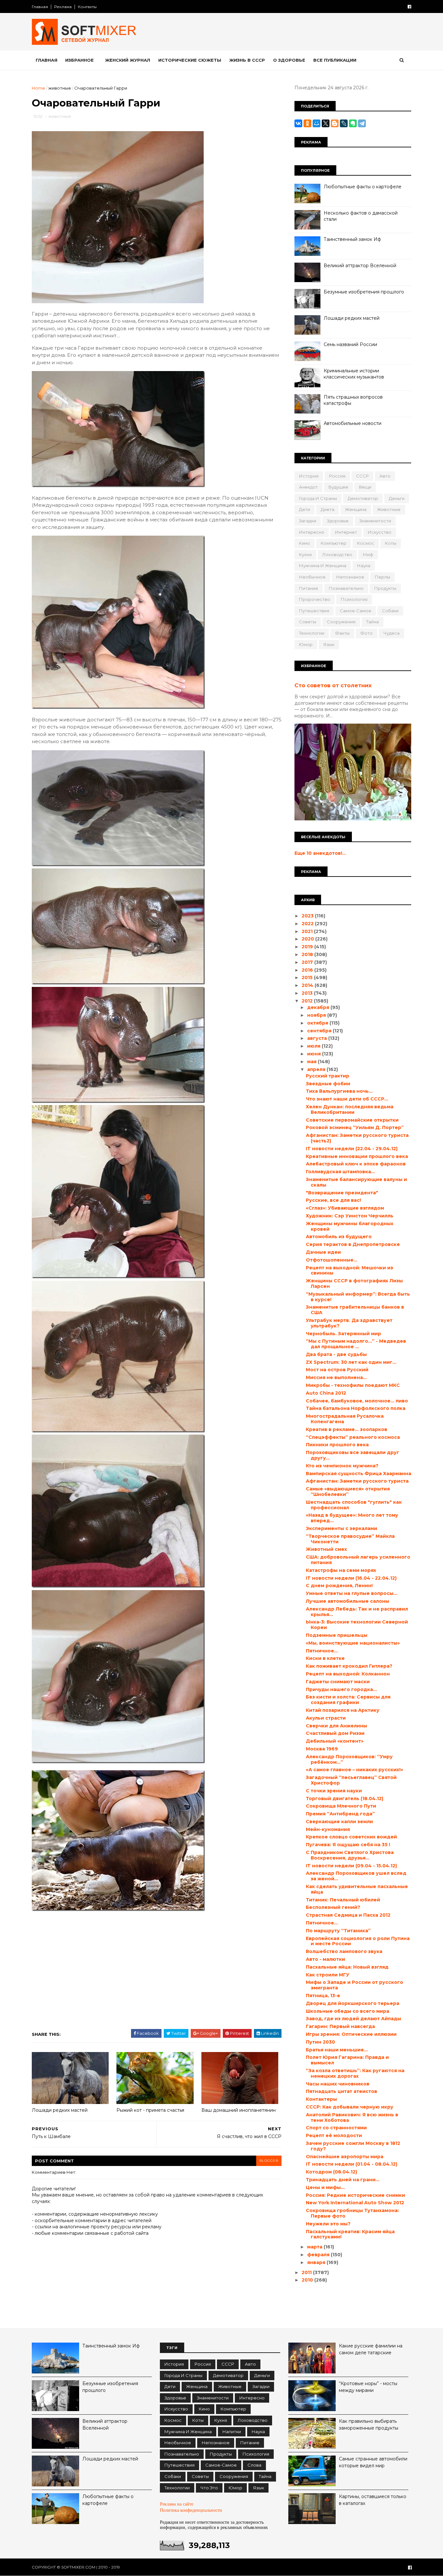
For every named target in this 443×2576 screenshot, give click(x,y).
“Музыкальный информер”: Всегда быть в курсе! (358, 1297)
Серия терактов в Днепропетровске (353, 1244)
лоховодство (337, 554)
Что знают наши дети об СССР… (347, 1099)
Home (38, 88)
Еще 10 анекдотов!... (320, 853)
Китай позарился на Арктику (343, 1710)
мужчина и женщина (323, 566)
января (317, 2262)
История (309, 476)
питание (309, 588)
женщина (356, 509)
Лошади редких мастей (60, 2110)
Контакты (87, 7)
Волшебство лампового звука (344, 1951)
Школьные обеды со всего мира (347, 2011)
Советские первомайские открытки (352, 1120)
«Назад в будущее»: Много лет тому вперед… (352, 1518)
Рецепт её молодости (334, 2135)
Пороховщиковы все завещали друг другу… (353, 1455)
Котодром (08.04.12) (331, 2172)
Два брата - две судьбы (336, 1354)
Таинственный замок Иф (352, 239)
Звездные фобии (328, 1084)
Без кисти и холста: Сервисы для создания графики (348, 1700)
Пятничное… (322, 1651)
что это (209, 2488)
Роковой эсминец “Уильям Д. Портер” (355, 1127)
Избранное (79, 60)
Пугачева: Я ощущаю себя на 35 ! (348, 1845)
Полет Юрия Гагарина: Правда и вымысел (347, 2060)
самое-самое (356, 611)
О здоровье (289, 60)
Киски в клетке (325, 1658)
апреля (317, 1069)
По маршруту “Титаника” (338, 1931)
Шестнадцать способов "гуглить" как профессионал (354, 1505)
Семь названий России (350, 344)
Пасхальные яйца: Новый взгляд (347, 1967)
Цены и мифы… (325, 2187)
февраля (319, 2255)
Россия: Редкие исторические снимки (355, 2195)
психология (354, 599)
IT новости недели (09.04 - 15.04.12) (351, 1866)
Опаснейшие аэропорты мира (345, 2157)
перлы (383, 577)
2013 (308, 993)
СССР (362, 476)
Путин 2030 (320, 2042)
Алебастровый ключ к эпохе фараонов (356, 1164)
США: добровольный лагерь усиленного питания (358, 1560)
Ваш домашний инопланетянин (239, 2110)
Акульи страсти (326, 1718)
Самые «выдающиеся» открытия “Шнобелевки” (348, 1492)
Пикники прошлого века (337, 1445)
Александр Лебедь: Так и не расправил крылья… (357, 1612)
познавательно (346, 588)
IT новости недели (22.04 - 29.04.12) (352, 1149)
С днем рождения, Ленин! (339, 1586)
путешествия (314, 611)
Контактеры (321, 2099)
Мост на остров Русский (337, 1370)
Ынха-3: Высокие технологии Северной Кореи (357, 1625)
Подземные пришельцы (337, 1635)
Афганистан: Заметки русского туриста (357, 1481)
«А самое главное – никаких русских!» (354, 1770)
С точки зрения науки (334, 1791)
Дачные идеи (323, 1252)
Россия (337, 476)
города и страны (318, 498)
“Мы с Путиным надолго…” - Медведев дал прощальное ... (356, 1344)
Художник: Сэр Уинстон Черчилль (350, 1216)
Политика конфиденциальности (191, 2510)
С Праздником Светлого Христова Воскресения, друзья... (350, 1855)
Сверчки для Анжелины (336, 1726)
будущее (338, 487)
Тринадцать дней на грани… (343, 2180)
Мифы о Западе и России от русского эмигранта (354, 1985)
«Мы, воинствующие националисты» (353, 1643)
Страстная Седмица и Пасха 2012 (348, 1915)
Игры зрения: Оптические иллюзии (351, 2034)
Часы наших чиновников (338, 2084)
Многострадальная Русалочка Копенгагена (345, 1419)
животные (60, 88)
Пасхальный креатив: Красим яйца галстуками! (350, 2234)
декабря (319, 1007)
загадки (308, 521)
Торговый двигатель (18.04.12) (345, 1798)
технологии (312, 633)
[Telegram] (362, 123)
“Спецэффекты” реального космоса (353, 1437)
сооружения (341, 622)
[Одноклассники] (307, 123)
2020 (308, 939)
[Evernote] (353, 123)
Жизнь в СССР (247, 60)
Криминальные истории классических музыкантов (354, 374)
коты (391, 543)
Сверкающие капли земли (339, 1822)
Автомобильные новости (353, 423)
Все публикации (335, 60)
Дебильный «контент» (335, 1741)
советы (308, 622)
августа (318, 1038)
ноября (317, 1015)
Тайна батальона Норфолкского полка (356, 1408)
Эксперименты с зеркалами (341, 1528)
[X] (326, 123)
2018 (308, 954)
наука (364, 566)
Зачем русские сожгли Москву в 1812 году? (353, 2146)
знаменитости (375, 521)
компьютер (334, 543)
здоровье (338, 521)
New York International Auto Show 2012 (355, 2203)
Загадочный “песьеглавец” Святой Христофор (351, 1780)
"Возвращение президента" (342, 1193)
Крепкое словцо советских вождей (351, 1837)
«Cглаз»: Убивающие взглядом (345, 1208)
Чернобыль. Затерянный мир (343, 1334)
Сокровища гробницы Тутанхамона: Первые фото (352, 2213)
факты (342, 633)
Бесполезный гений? (333, 1907)
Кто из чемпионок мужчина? (342, 1466)
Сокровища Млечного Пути (341, 1806)
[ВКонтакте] (298, 123)
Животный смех (326, 1549)
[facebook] (409, 7)
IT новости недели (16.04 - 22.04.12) (351, 1578)
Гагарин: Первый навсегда (340, 2026)
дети (305, 509)
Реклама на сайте (177, 2504)
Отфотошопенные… (332, 1260)
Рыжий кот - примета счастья (150, 2110)
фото (366, 633)
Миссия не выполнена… (336, 1377)
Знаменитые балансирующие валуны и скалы (356, 1182)
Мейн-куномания (328, 1829)
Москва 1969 (322, 1749)
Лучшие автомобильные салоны (347, 1601)
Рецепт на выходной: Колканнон (348, 1674)
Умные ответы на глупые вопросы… (352, 1593)
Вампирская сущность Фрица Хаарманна (359, 1474)
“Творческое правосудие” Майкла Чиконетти (350, 1539)
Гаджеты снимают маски (338, 1682)
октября (318, 1023)
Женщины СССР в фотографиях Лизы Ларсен (354, 1283)
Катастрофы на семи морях (341, 1570)
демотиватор (363, 498)
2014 (308, 985)
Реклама (63, 7)
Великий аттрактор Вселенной (360, 266)
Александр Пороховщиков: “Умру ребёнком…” (349, 1759)
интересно (312, 532)
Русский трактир (328, 1076)
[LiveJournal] (344, 123)
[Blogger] (335, 123)
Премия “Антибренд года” (340, 1814)
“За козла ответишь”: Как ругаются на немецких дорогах (355, 2073)
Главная (40, 7)
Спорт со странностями (336, 2128)
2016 (308, 970)
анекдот (308, 487)
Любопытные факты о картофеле (363, 187)
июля (314, 1046)
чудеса (391, 633)
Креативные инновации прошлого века (357, 1156)
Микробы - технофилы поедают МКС (353, 1385)
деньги (397, 498)
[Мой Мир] (317, 123)
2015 (308, 977)
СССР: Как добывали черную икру (350, 2107)
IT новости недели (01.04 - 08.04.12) (352, 2164)
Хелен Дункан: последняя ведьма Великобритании (350, 1109)
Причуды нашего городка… (341, 1689)
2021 (308, 931)
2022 (308, 924)
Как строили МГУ (328, 1975)
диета (328, 509)
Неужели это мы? (328, 2224)
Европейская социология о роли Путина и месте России (358, 1941)
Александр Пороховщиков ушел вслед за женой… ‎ (356, 1876)
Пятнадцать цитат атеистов (341, 2091)
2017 (308, 962)
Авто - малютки (325, 1959)
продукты (385, 588)
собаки (390, 611)
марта (315, 2247)
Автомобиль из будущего (339, 1237)
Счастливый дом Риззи (335, 1733)
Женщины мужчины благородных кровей (350, 1226)
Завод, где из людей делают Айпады (353, 2019)
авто (385, 476)
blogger (269, 2161)
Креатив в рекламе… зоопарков (347, 1429)
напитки (232, 2432)
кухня (305, 554)
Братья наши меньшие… (337, 2050)
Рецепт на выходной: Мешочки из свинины (349, 1270)
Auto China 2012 (326, 1393)
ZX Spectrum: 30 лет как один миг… (351, 1362)
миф (368, 554)
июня (315, 1054)
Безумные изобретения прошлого (364, 292)
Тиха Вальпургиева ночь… (339, 1091)
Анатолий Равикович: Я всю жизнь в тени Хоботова (352, 2117)
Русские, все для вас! (333, 1200)
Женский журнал (128, 60)
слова (254, 2465)
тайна (372, 622)
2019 (308, 947)
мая (312, 1062)
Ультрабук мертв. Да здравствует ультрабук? (349, 1323)
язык (329, 644)
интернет (346, 532)
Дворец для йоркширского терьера (353, 2003)
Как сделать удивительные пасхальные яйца (357, 1889)
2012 (308, 1001)
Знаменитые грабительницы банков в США (355, 1310)
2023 (308, 916)
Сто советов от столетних (333, 685)
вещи (365, 487)
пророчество (315, 599)
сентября (320, 1031)
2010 (308, 2280)
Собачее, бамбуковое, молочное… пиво (357, 1401)
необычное (312, 577)
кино (305, 543)
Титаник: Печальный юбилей (343, 1900)
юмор (306, 644)
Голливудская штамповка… (340, 1172)
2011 (307, 2272)
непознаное (350, 577)
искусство (380, 532)
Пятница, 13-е (323, 1996)
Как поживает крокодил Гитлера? (349, 1666)
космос (366, 543)
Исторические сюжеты (190, 60)
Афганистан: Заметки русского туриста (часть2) (357, 1138)
